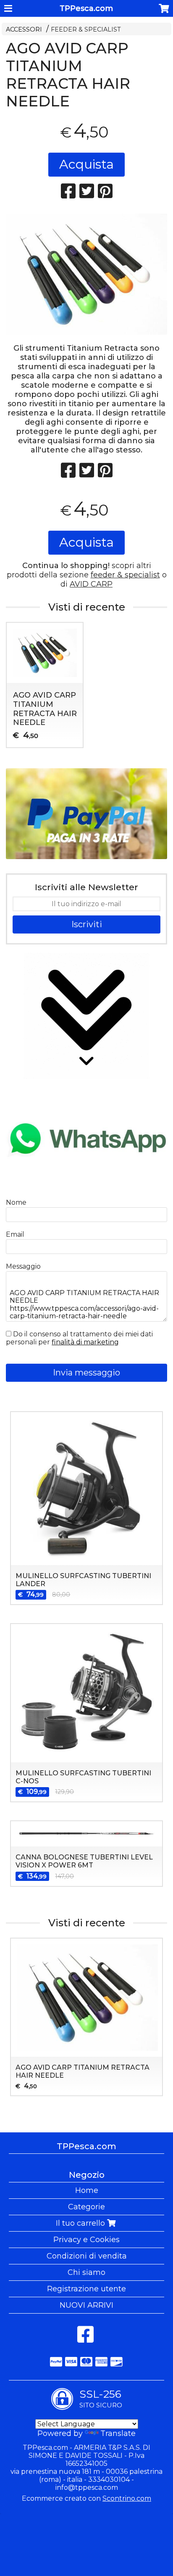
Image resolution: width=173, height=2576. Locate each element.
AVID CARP (91, 584)
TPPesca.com (86, 8)
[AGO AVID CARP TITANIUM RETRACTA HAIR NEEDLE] (86, 274)
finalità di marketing (85, 1342)
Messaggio (23, 1266)
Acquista (86, 164)
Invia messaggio (86, 1373)
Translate (118, 2433)
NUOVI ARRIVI (86, 2305)
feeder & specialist (125, 575)
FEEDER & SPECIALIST (86, 29)
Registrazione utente (86, 2289)
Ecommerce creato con (86, 2498)
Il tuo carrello (81, 2223)
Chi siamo (86, 2272)
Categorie (86, 2207)
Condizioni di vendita (87, 2256)
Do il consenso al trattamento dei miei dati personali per (79, 1338)
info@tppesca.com (87, 2487)
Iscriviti (87, 924)
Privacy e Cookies (86, 2240)
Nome (16, 1202)
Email (15, 1234)
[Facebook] (85, 2339)
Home (87, 2190)
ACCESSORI (24, 29)
